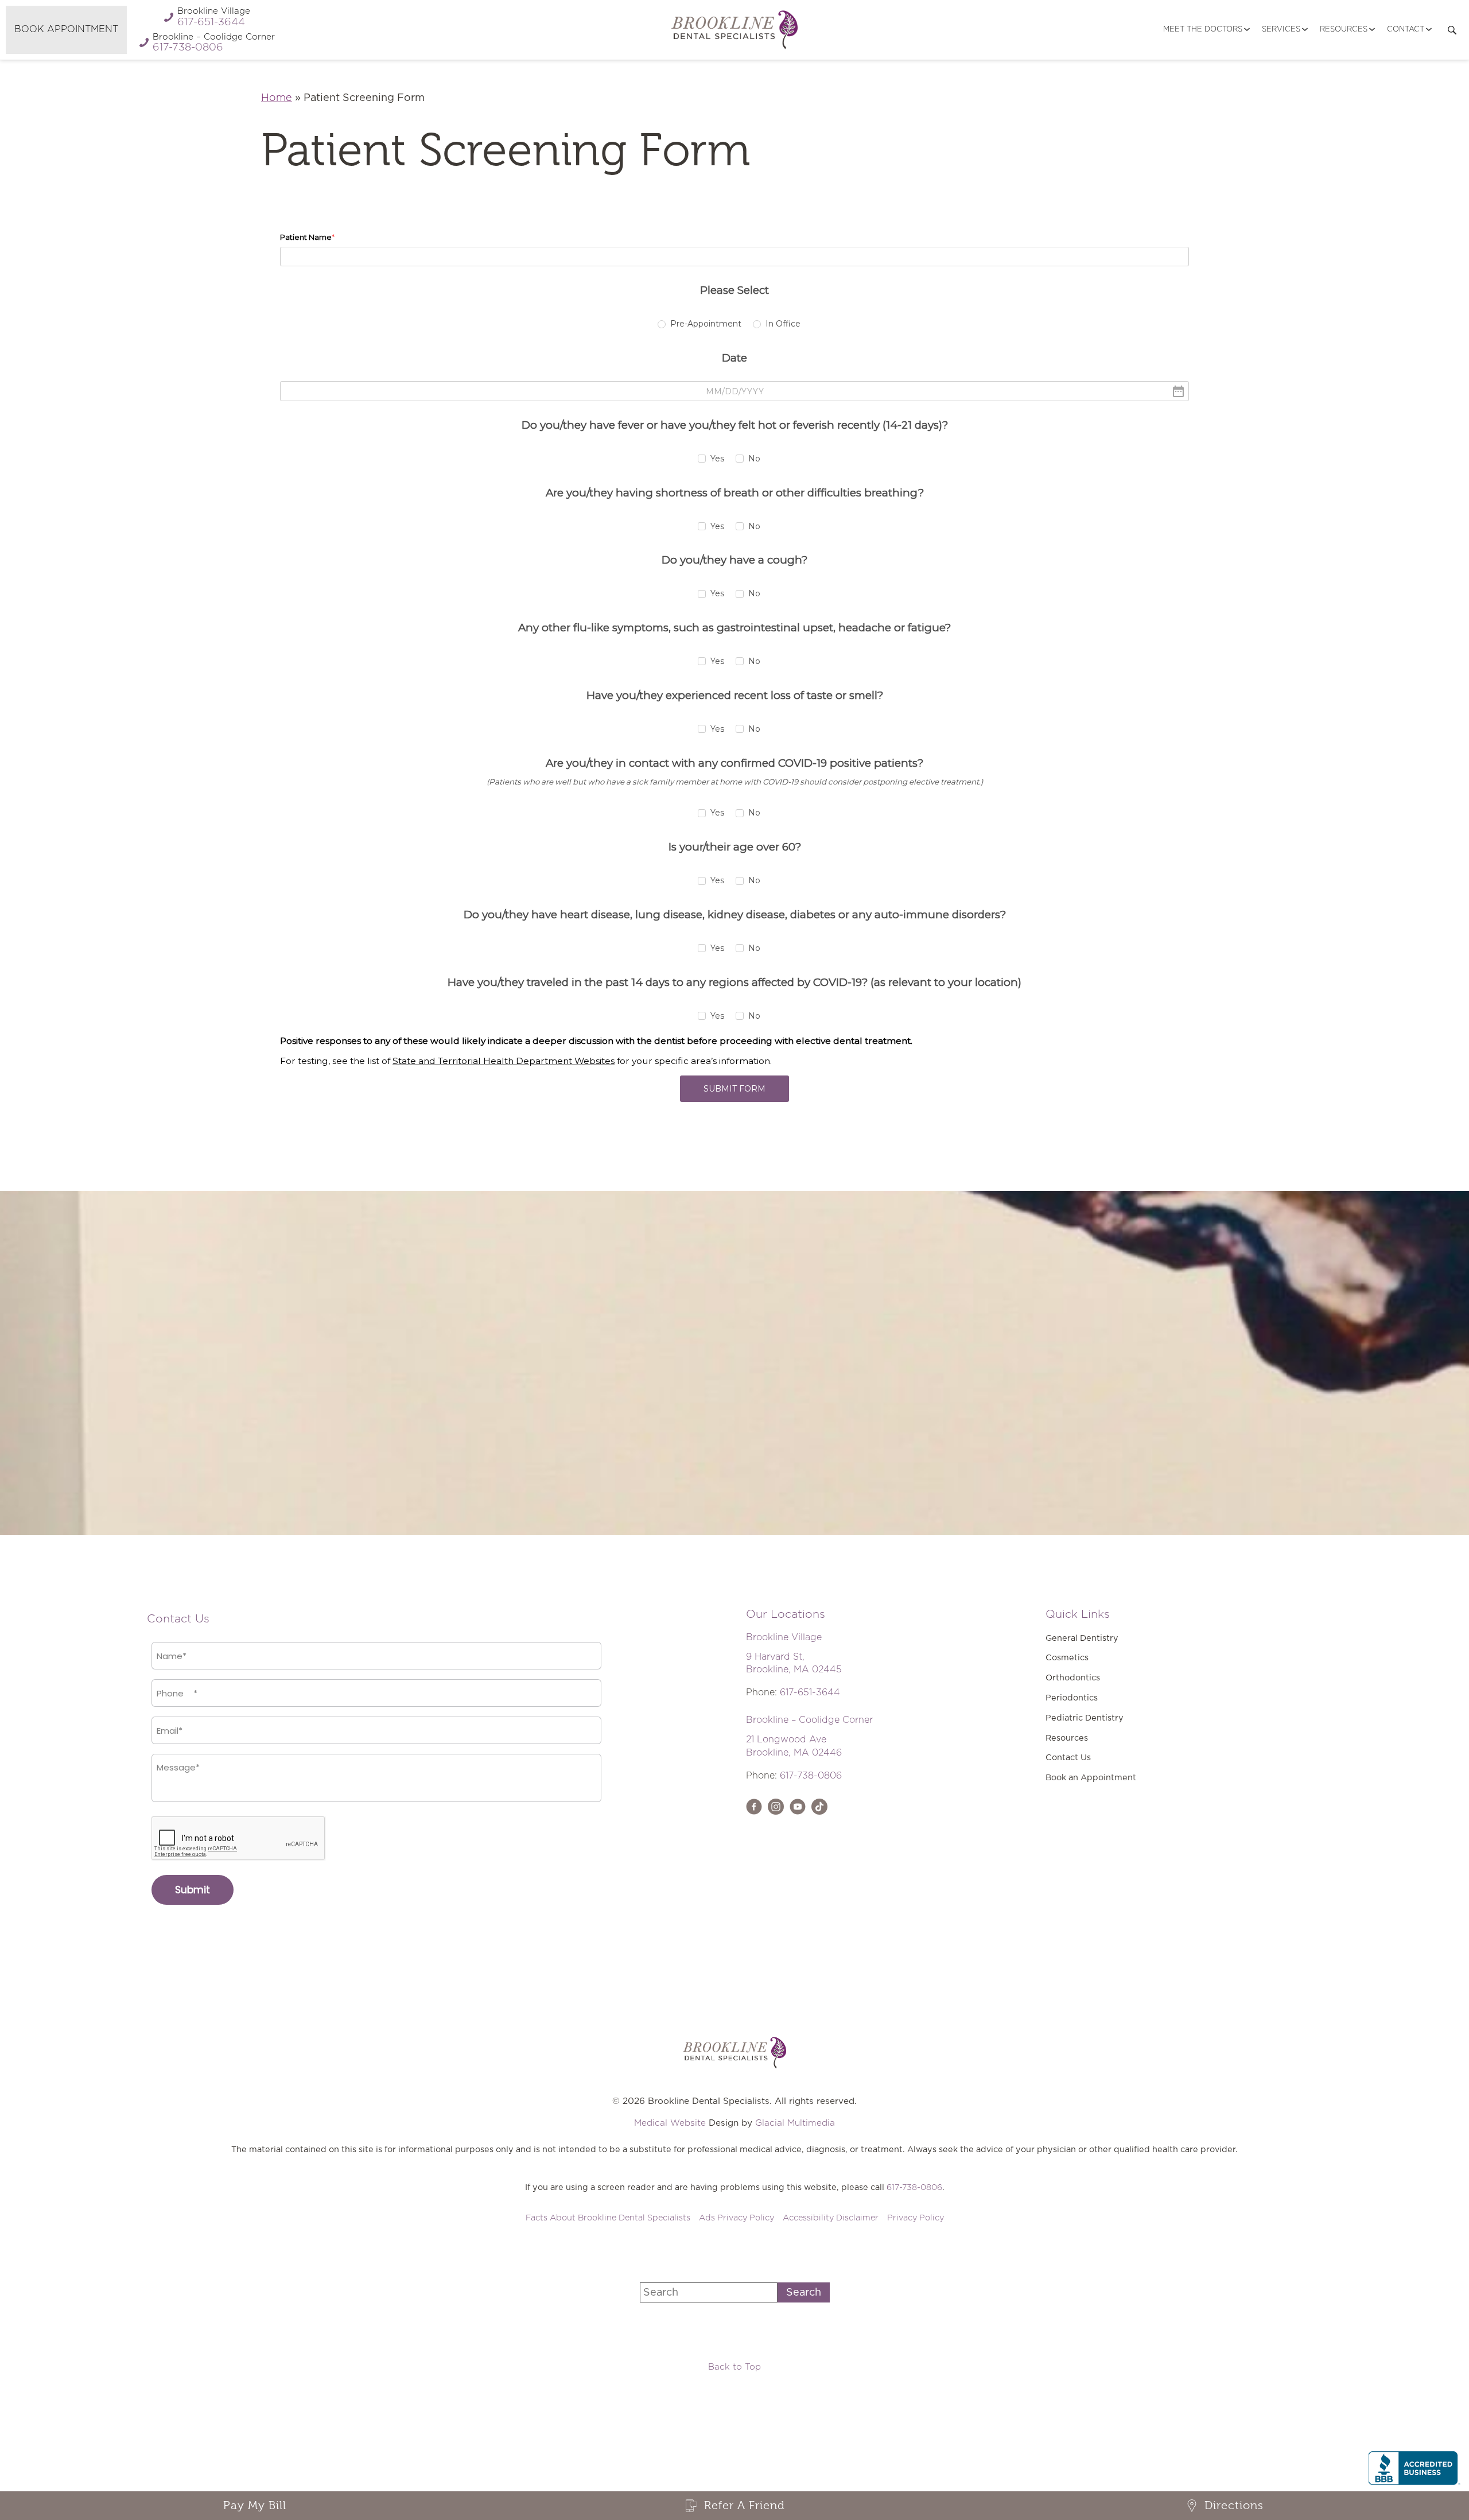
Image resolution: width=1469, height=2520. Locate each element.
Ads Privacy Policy (737, 2218)
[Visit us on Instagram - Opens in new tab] (776, 1807)
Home (277, 98)
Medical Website (670, 2123)
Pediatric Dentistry (1085, 1718)
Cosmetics (1067, 1658)
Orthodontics (1073, 1678)
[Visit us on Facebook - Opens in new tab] (754, 1807)
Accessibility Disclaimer (831, 2218)
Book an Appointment (1091, 1778)
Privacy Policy (916, 2218)
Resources (1344, 30)
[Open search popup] (1452, 30)
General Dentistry (1082, 1638)
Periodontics (1072, 1698)
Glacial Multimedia (795, 2123)
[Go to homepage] (734, 30)
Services (1281, 30)
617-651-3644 (810, 1692)
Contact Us (1068, 1758)
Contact (1406, 30)
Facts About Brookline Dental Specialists (608, 2218)
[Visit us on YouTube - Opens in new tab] (798, 1807)
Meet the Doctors (1203, 30)
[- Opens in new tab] (819, 1807)
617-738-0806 (811, 1776)
